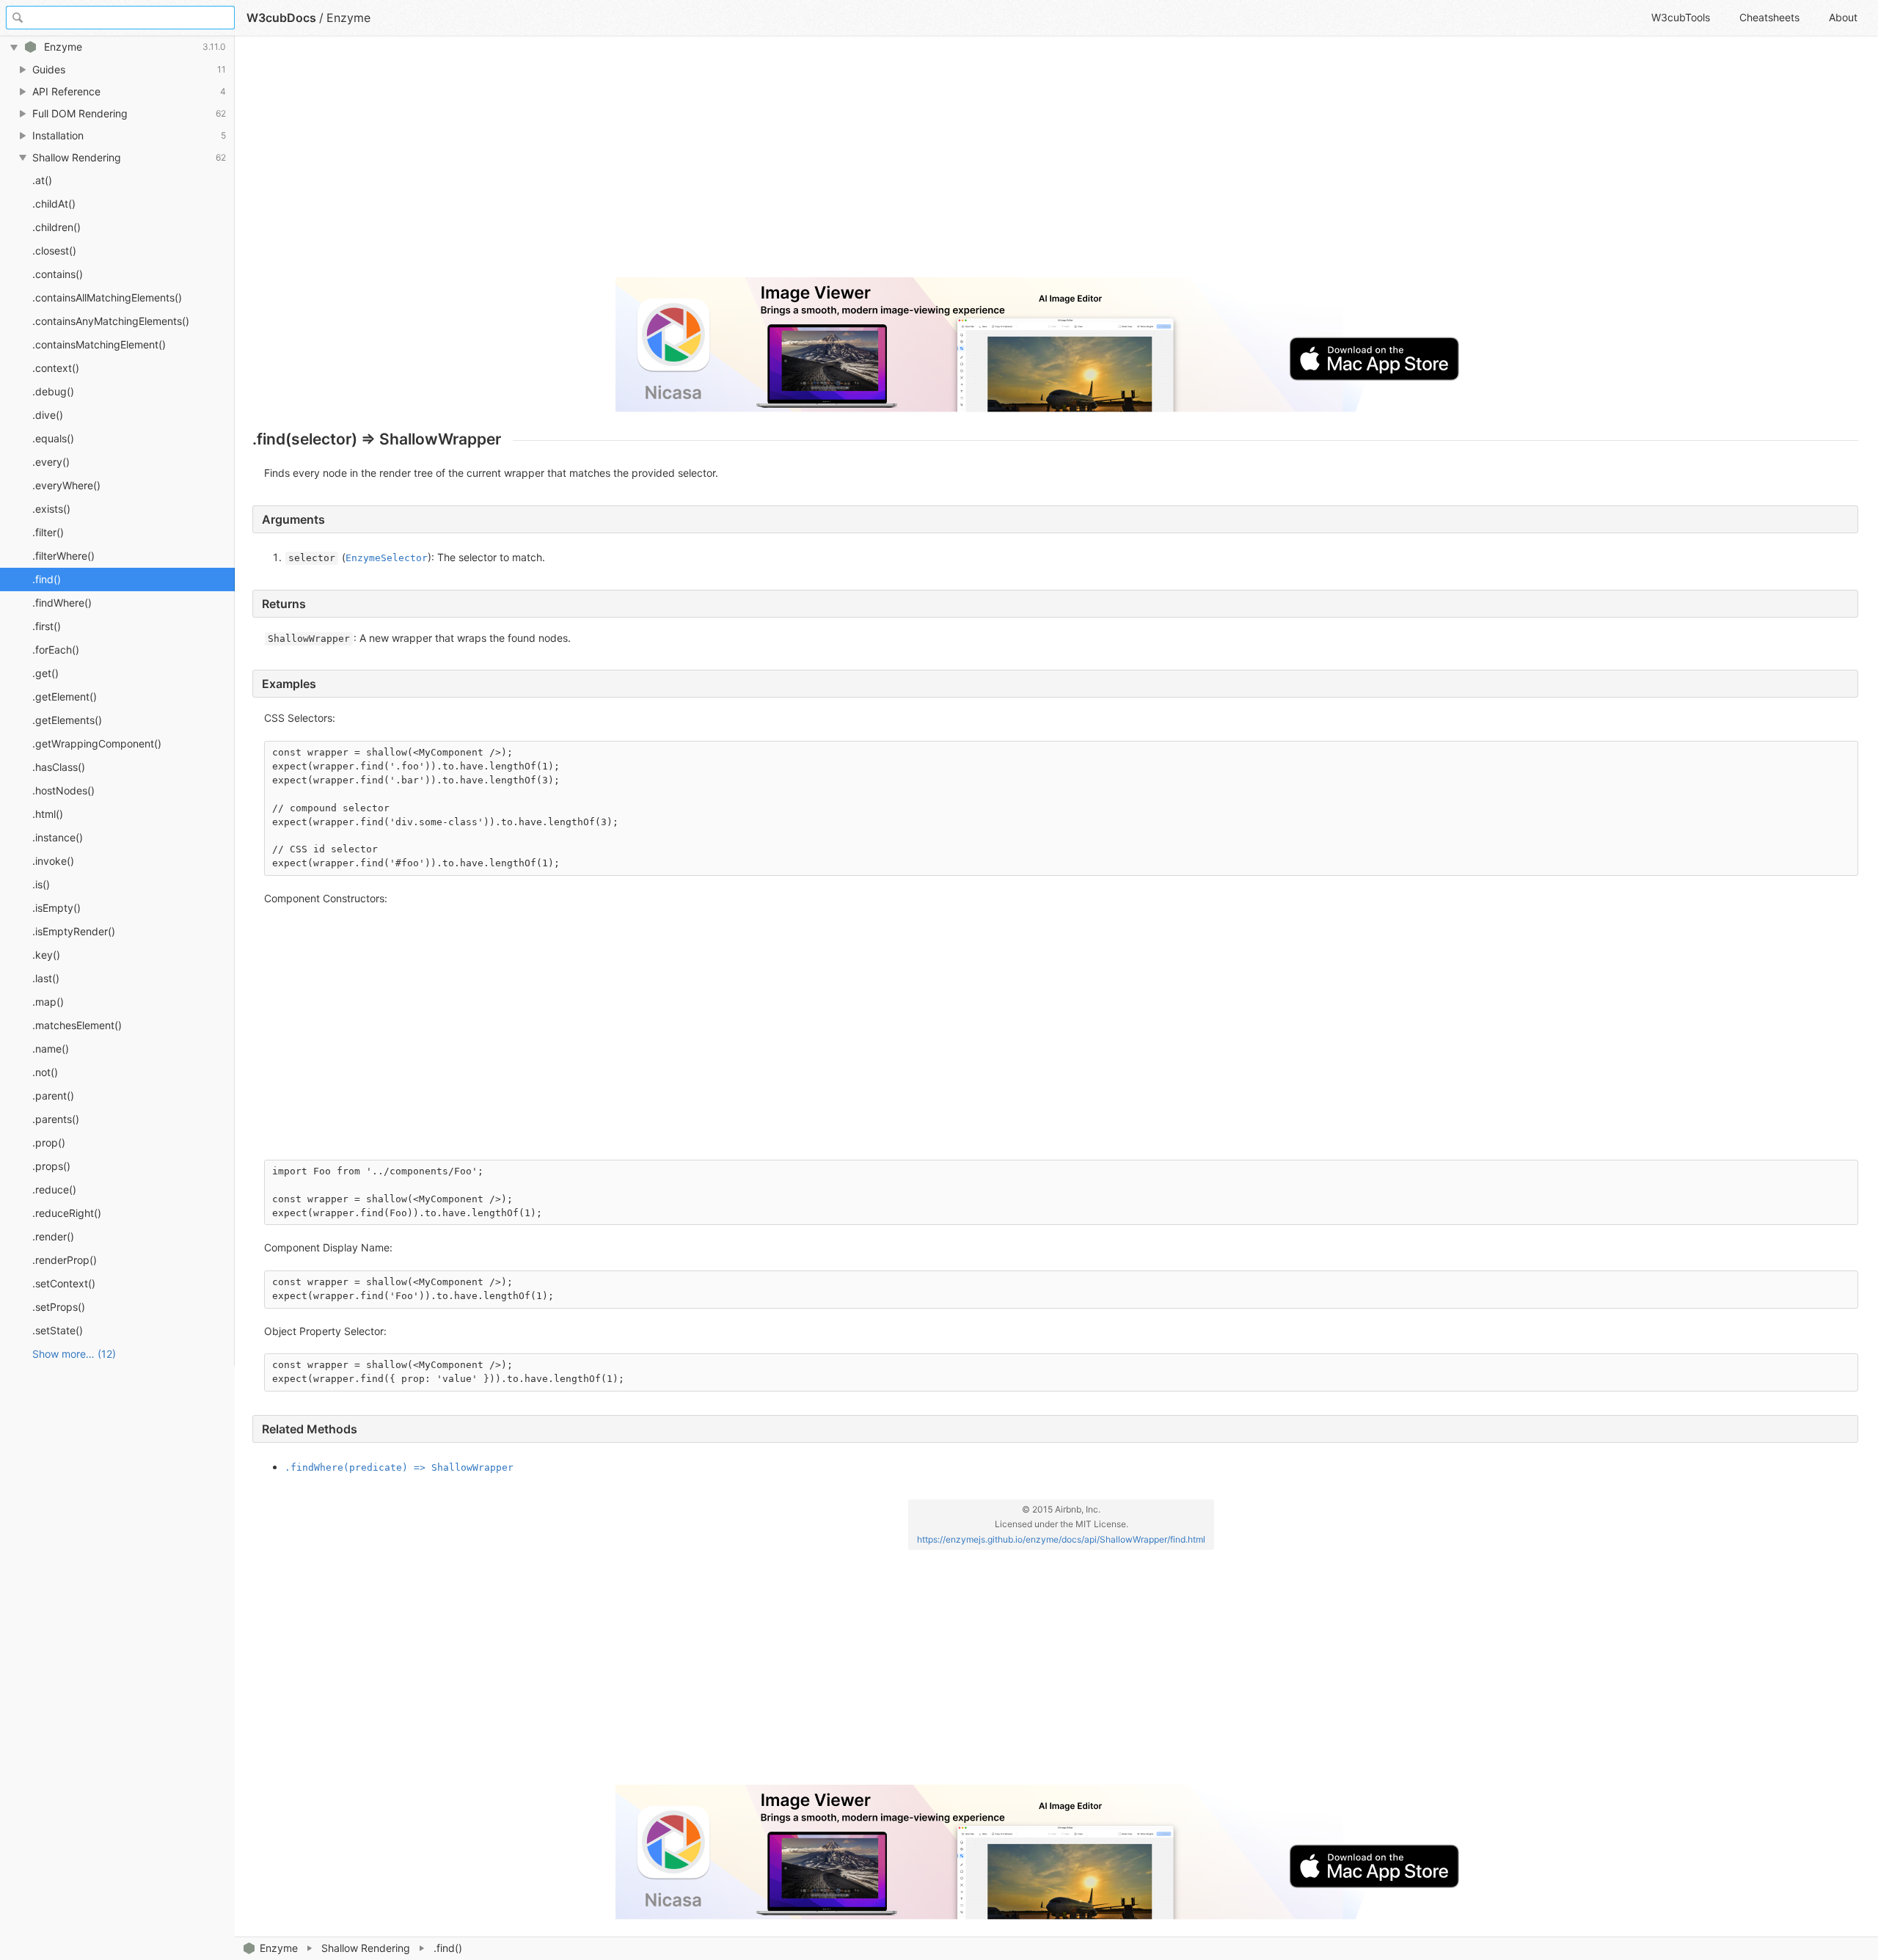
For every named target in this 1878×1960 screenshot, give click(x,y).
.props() (51, 1166)
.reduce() (54, 1189)
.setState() (58, 1330)
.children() (56, 227)
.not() (45, 1072)
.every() (51, 462)
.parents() (56, 1119)
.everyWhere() (66, 485)
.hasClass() (59, 767)
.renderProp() (65, 1260)
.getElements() (67, 720)
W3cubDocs (281, 18)
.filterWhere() (63, 556)
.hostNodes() (63, 790)
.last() (46, 978)
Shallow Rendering (366, 1948)
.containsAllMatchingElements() (107, 297)
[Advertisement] (693, 163)
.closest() (54, 251)
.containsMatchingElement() (99, 344)
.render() (53, 1236)
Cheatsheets (1769, 17)
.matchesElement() (77, 1025)
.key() (46, 955)
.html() (48, 814)
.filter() (48, 532)
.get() (45, 673)
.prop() (49, 1142)
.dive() (48, 415)
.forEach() (56, 650)
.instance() (58, 837)
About (1843, 17)
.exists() (51, 509)
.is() (41, 884)
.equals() (53, 438)
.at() (42, 180)
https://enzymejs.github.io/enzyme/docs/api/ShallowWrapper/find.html (1061, 1539)
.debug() (53, 391)
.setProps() (59, 1307)
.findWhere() (62, 603)
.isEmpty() (56, 908)
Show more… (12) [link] (74, 1354)
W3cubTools (1681, 17)
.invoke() (53, 861)
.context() (56, 368)
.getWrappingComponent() (97, 743)
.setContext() (64, 1283)
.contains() (58, 274)
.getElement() (65, 696)
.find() (47, 579)
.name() (51, 1049)
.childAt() (54, 204)
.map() (48, 1002)
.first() (47, 626)
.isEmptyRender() (74, 931)
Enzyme (279, 1948)
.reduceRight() (67, 1213)
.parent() (53, 1096)
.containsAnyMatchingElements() (111, 321)
